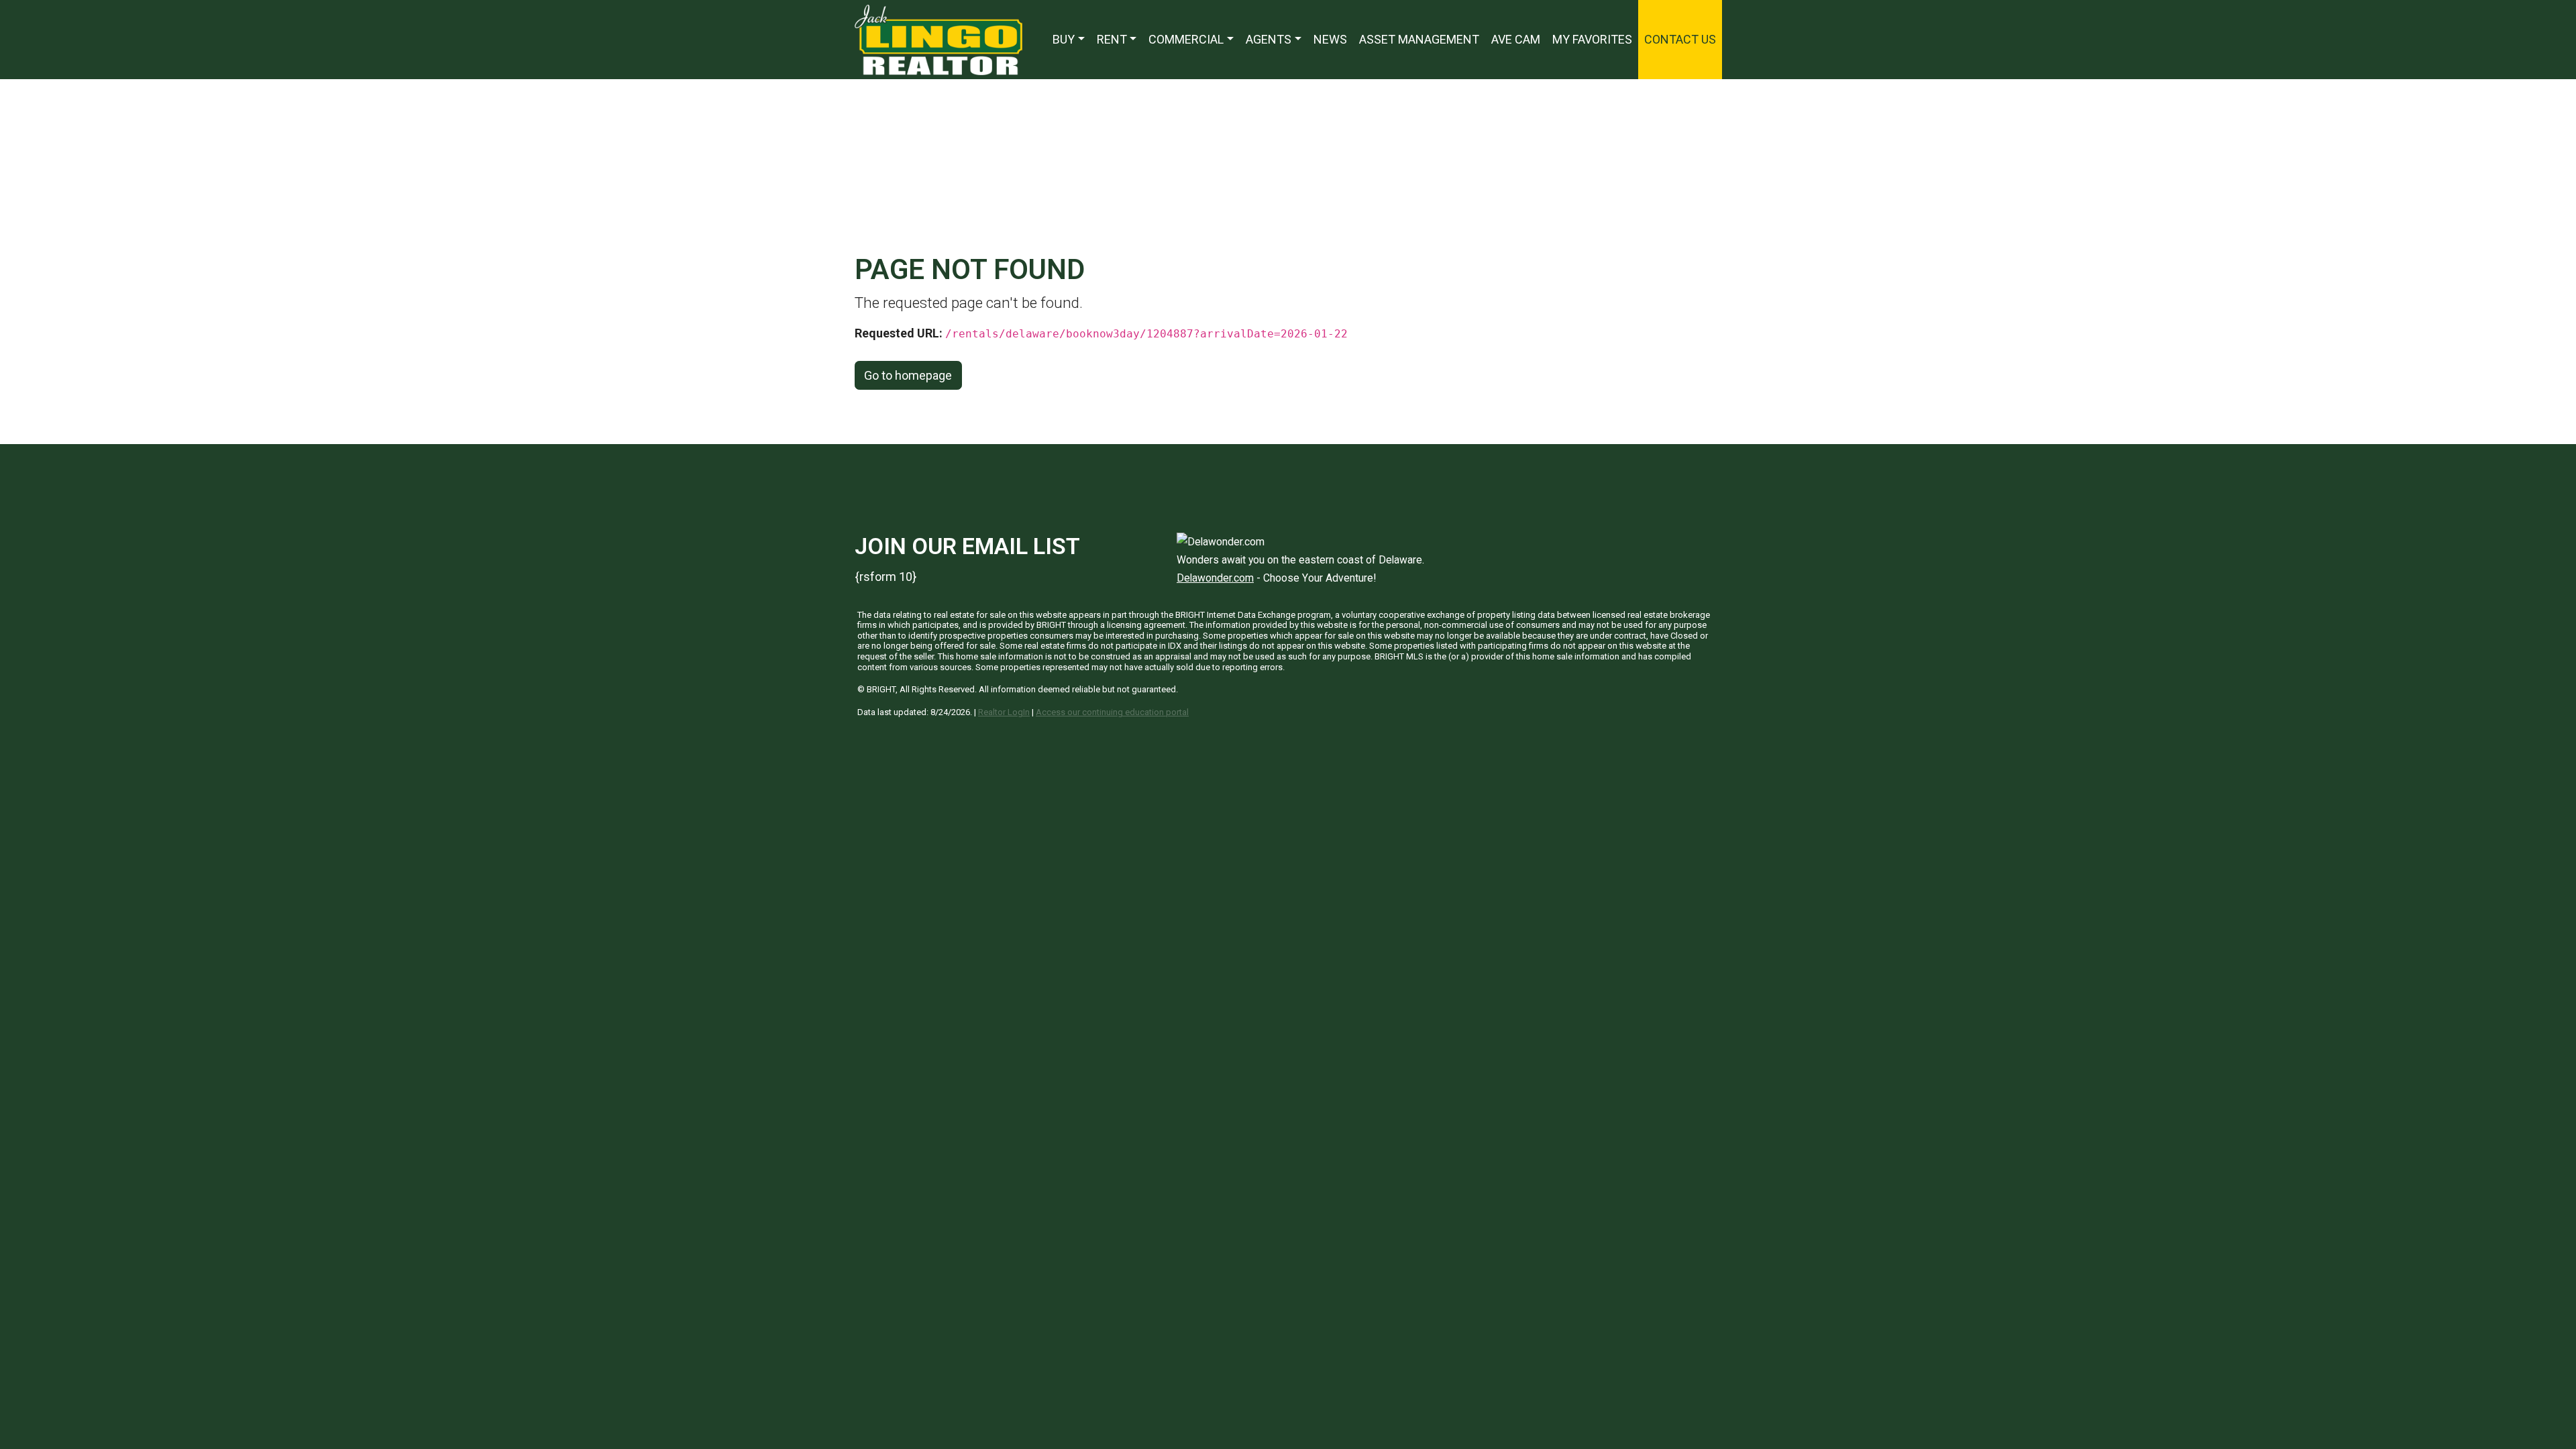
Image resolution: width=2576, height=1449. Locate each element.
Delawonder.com (1215, 578)
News (1330, 39)
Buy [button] (1064, 39)
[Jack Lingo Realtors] (938, 39)
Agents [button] (1269, 39)
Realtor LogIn (1004, 712)
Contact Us (1680, 39)
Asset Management (1419, 39)
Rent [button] (1112, 39)
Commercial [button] (1186, 39)
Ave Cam (1516, 39)
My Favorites (1592, 39)
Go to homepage (908, 375)
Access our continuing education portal (1112, 712)
